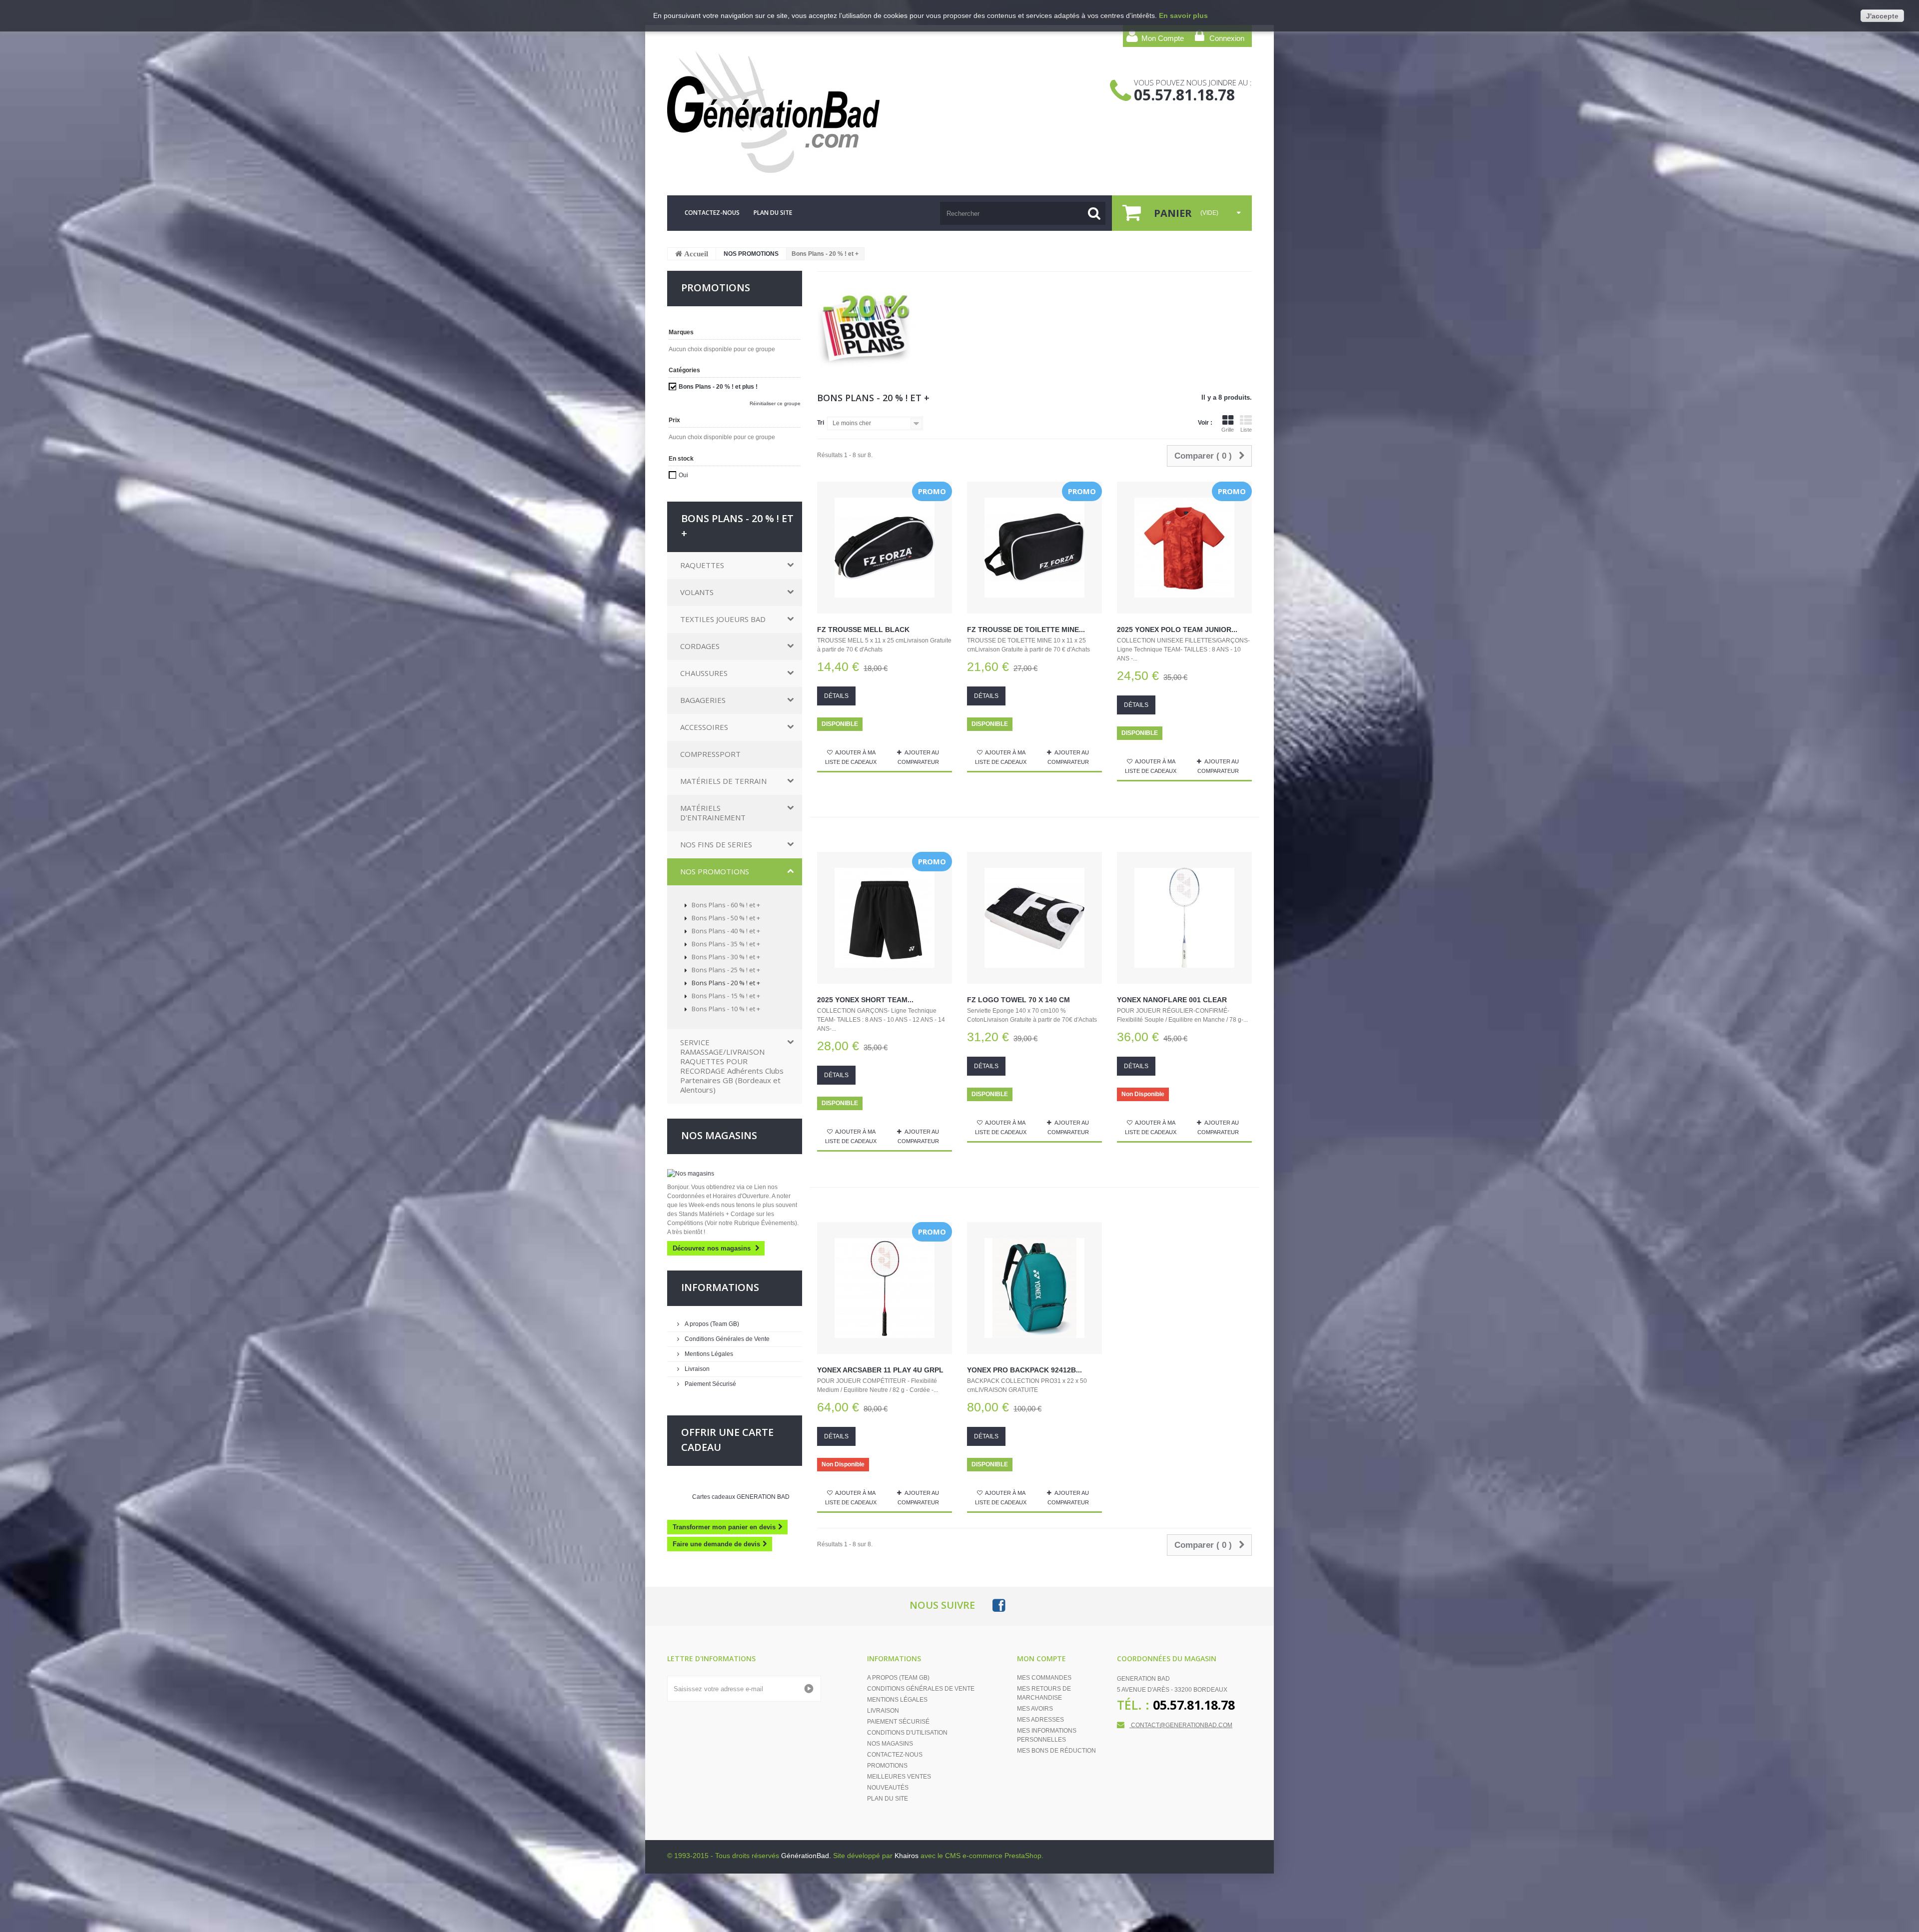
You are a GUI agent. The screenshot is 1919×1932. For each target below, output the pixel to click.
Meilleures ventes (899, 1777)
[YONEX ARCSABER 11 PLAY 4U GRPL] (885, 1288)
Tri (821, 423)
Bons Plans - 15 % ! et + (725, 996)
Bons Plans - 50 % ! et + (725, 918)
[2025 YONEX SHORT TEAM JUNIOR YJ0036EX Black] (885, 918)
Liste (1246, 430)
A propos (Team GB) (711, 1324)
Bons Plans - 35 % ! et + (725, 944)
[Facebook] (999, 1605)
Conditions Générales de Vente (726, 1339)
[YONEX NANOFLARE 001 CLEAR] (1184, 918)
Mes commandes (1044, 1678)
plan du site (773, 213)
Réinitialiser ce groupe (775, 403)
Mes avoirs (1035, 1709)
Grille (1228, 430)
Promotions (887, 1766)
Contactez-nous (895, 1755)
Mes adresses (1040, 1720)
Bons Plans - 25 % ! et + (725, 970)
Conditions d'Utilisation (907, 1733)
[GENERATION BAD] (761, 112)
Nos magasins (719, 1135)
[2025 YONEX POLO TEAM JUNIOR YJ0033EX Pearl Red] (1184, 548)
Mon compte (1041, 1658)
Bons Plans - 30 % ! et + (725, 957)
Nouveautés (888, 1788)
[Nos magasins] (735, 1174)
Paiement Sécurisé (710, 1384)
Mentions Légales (708, 1354)
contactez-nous (712, 213)
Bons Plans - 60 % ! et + (725, 905)
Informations (720, 1287)
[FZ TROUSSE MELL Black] (885, 548)
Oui (683, 475)
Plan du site (888, 1799)
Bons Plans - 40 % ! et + (725, 931)
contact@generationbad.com (1182, 1725)
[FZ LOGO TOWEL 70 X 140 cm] (1034, 918)
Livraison (696, 1369)
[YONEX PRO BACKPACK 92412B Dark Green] (1034, 1288)
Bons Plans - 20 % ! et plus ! (718, 387)
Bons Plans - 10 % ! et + (725, 1009)
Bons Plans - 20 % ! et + (725, 983)
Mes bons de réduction (1056, 1751)
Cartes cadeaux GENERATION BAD (741, 1497)
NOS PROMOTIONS (751, 254)
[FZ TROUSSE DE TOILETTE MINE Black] (1034, 548)
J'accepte (1882, 16)
